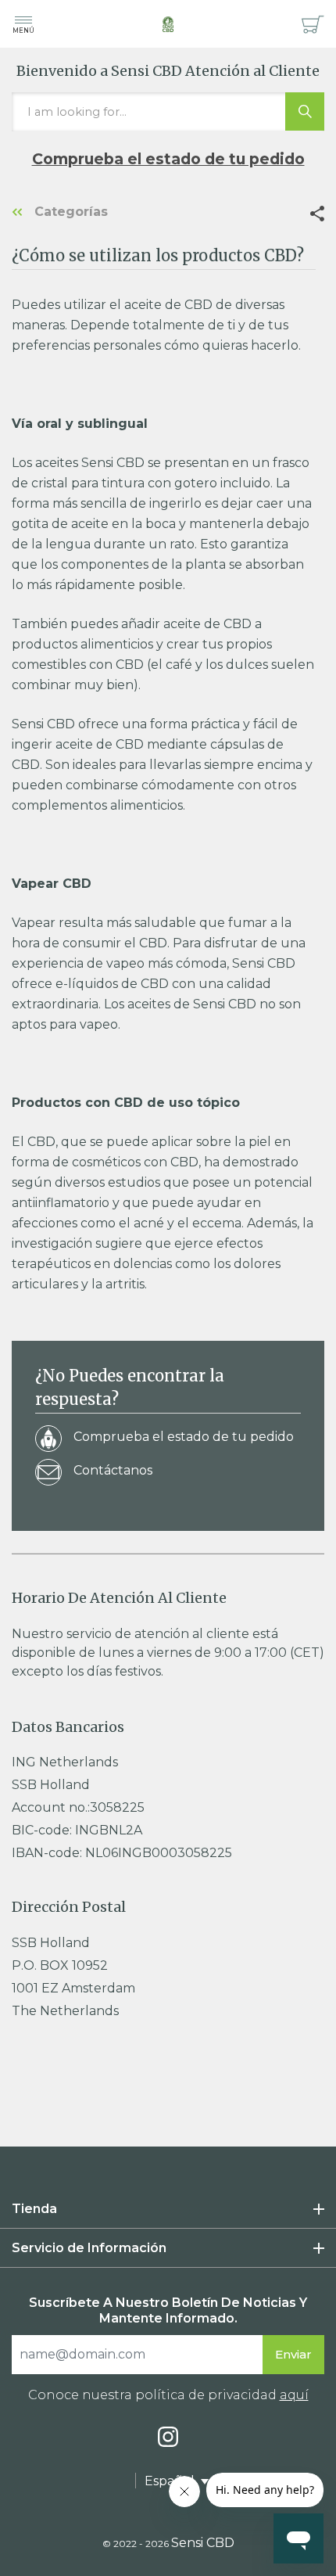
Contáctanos (113, 1470)
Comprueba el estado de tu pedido (168, 159)
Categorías (69, 212)
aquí (294, 2395)
